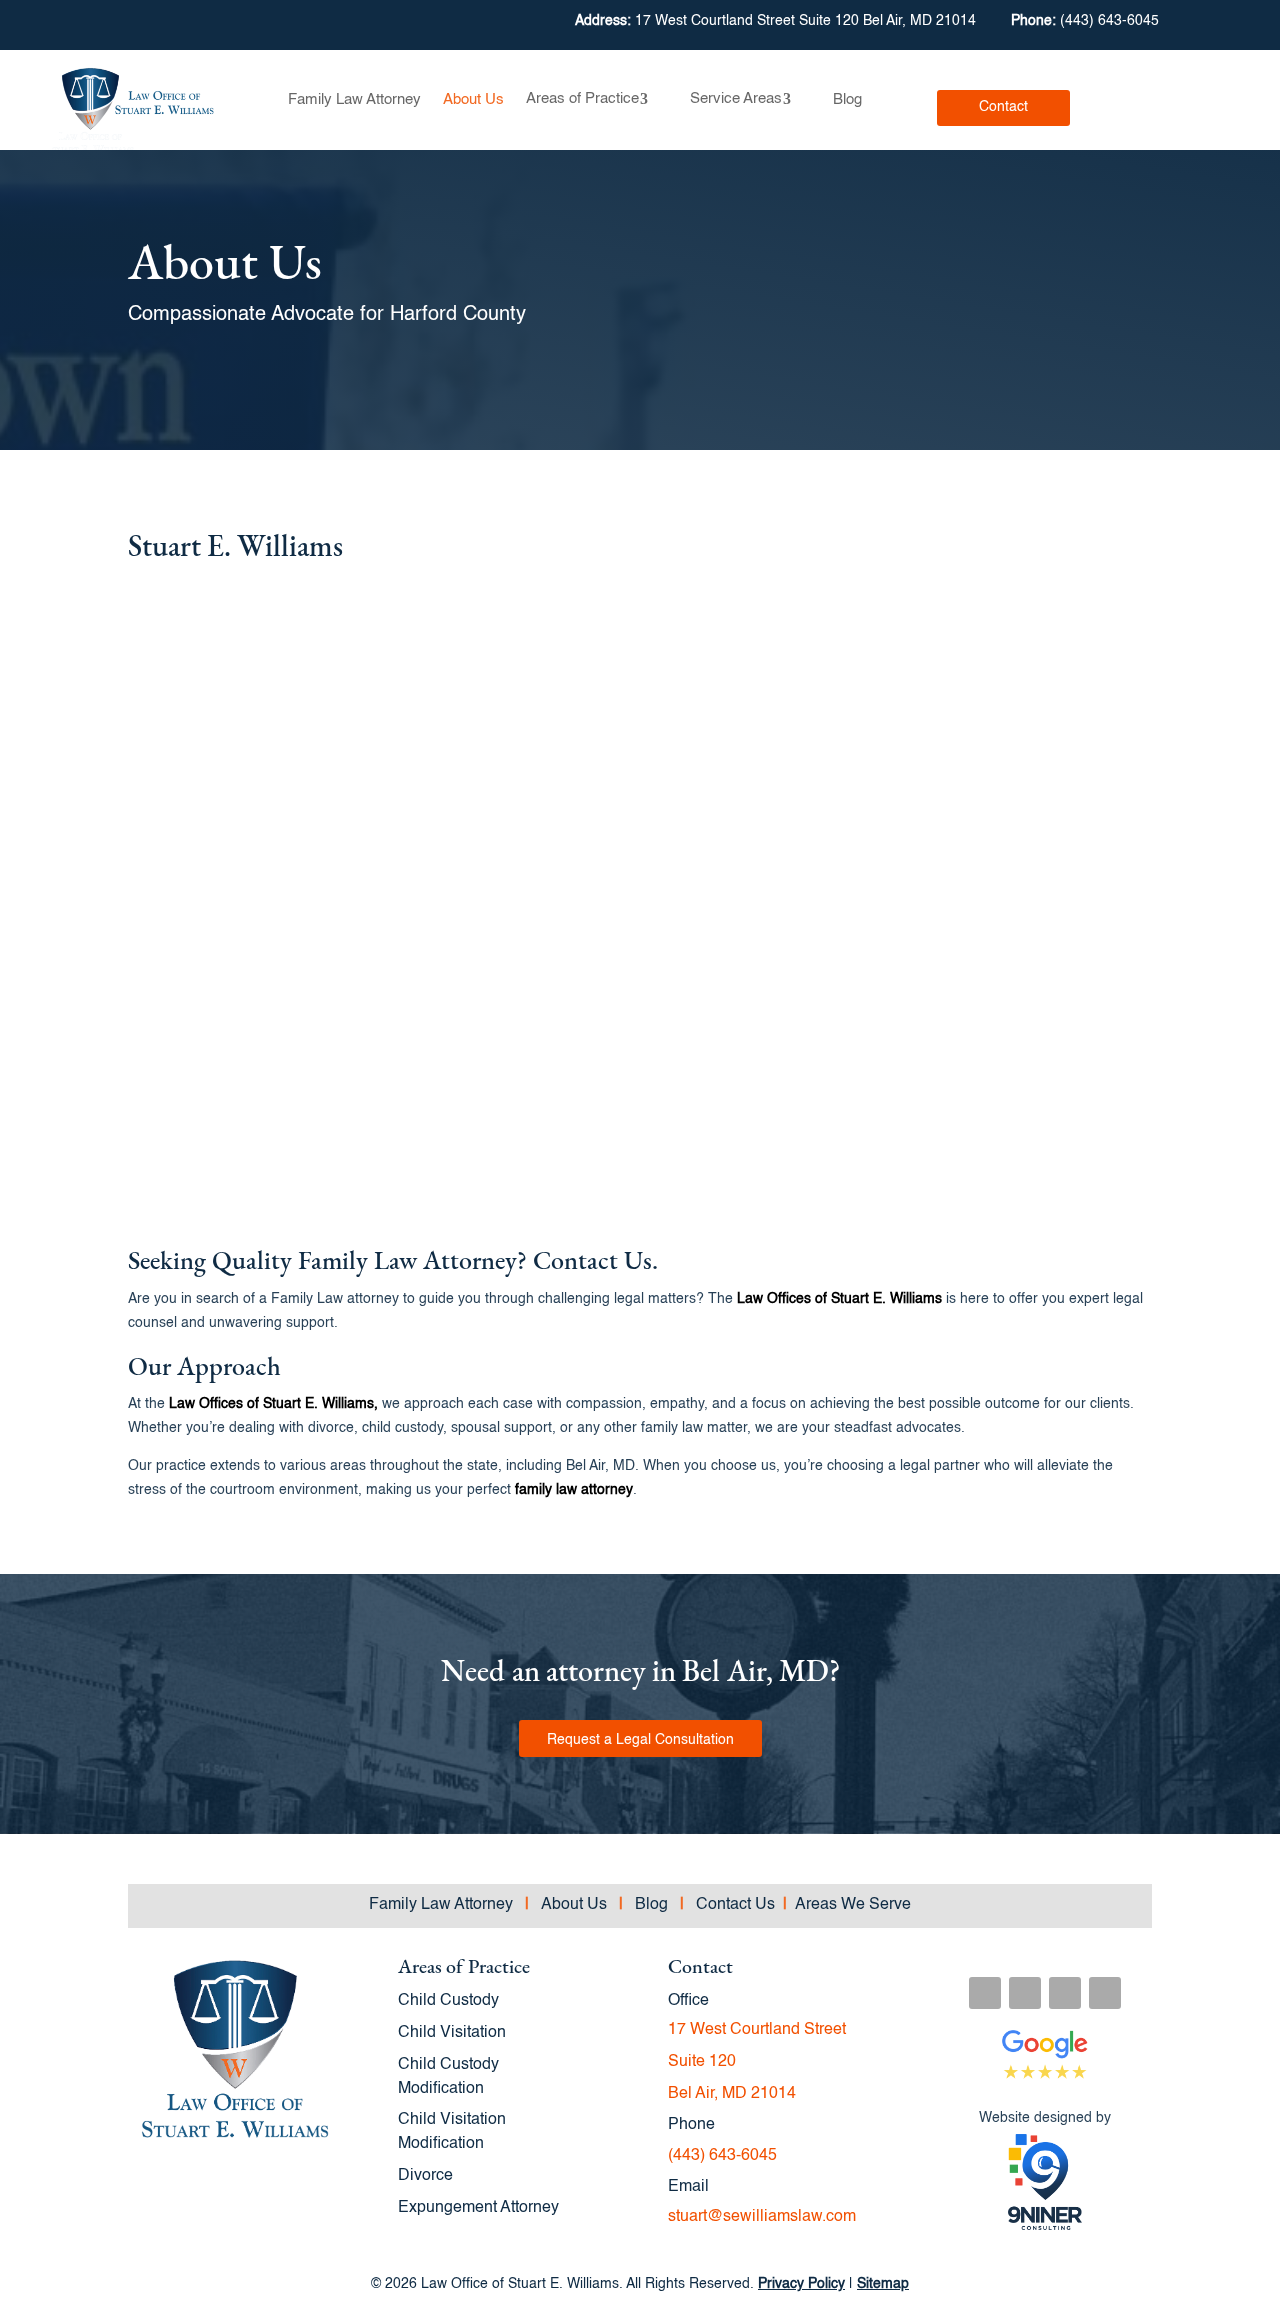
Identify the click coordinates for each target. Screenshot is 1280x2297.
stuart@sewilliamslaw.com (762, 2217)
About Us (473, 99)
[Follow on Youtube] (1105, 1993)
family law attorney (574, 1490)
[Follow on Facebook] (985, 1993)
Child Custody (448, 2001)
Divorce (425, 2176)
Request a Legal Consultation (640, 1740)
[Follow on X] (1025, 1993)
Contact (1003, 107)
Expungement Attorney (478, 2208)
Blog (847, 99)
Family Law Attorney (354, 99)
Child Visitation (452, 2033)
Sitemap (883, 2284)
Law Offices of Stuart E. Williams (837, 1299)
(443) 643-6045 (1109, 21)
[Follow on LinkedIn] (1065, 1993)
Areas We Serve (847, 1905)
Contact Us (737, 1905)
